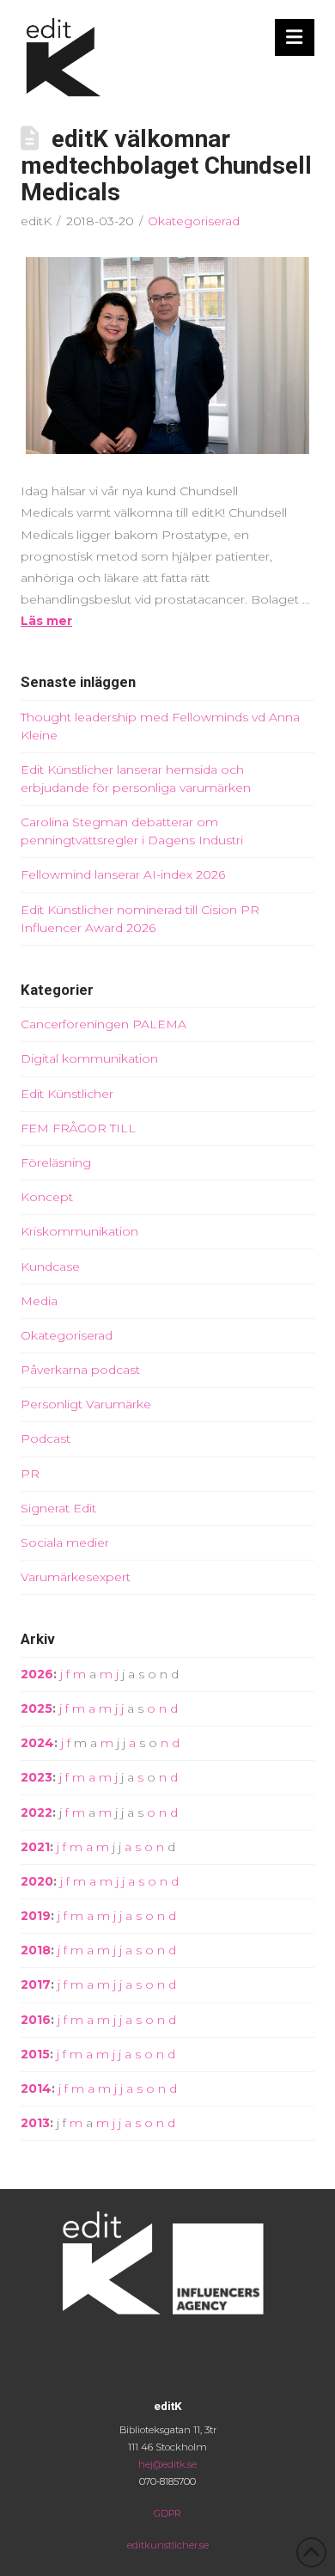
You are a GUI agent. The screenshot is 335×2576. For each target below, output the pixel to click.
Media (39, 1301)
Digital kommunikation (89, 1058)
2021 (35, 1847)
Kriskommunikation (79, 1231)
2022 (37, 1812)
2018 (36, 1950)
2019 (36, 1916)
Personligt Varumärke (86, 1404)
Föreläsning (56, 1162)
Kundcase (50, 1267)
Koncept (47, 1197)
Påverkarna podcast (80, 1370)
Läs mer (46, 621)
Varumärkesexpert (76, 1577)
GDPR (167, 2513)
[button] (295, 37)
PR (30, 1474)
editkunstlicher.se (168, 2545)
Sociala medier (65, 1543)
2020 (37, 1881)
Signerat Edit (58, 1508)
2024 (37, 1743)
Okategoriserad (194, 221)
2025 (37, 1708)
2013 (35, 2123)
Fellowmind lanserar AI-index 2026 (123, 874)
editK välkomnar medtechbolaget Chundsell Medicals (166, 166)
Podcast (46, 1438)
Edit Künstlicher (67, 1094)
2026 (37, 1674)
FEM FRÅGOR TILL (78, 1128)
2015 (35, 2054)
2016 (36, 2020)
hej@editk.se (167, 2464)
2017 (36, 1984)
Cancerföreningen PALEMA (104, 1024)
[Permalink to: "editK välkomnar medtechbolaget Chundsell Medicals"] (167, 356)
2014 (36, 2088)
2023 (37, 1777)
